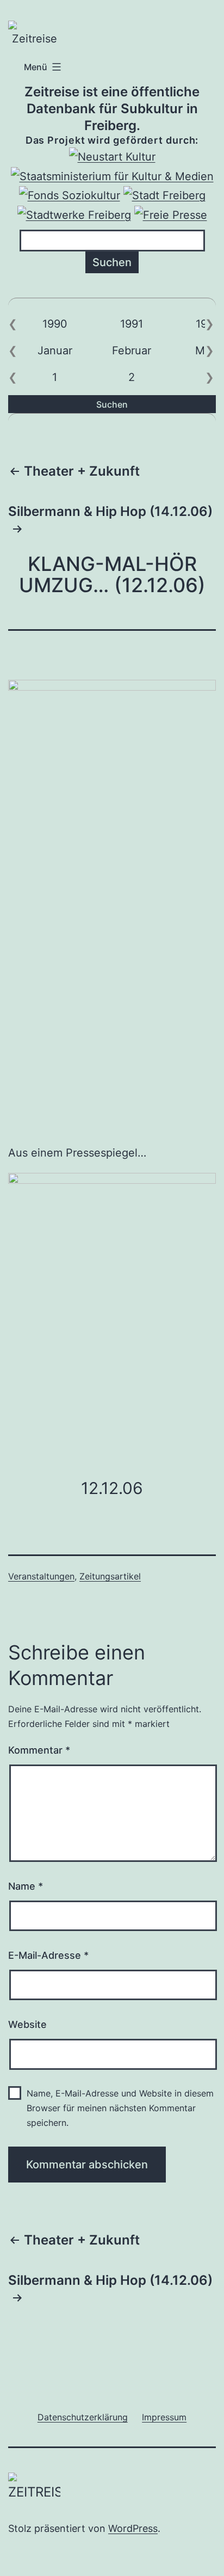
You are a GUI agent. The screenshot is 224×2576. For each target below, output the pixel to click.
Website (27, 2024)
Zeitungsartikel (110, 1576)
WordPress (133, 2528)
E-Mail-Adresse (48, 1955)
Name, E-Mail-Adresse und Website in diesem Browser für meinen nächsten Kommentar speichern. (120, 2108)
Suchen (112, 404)
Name (26, 1886)
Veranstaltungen (41, 1576)
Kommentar (39, 1750)
